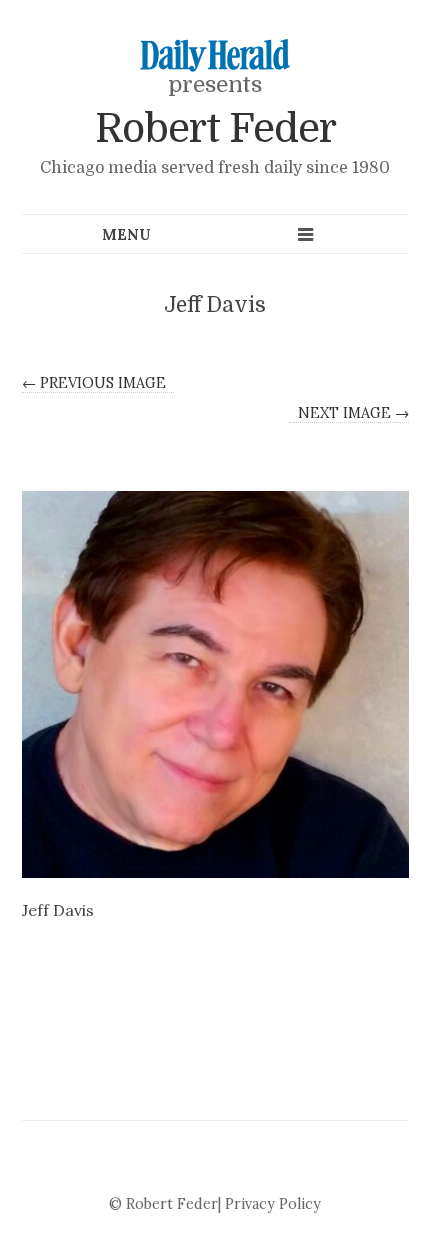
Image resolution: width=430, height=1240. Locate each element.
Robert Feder (215, 129)
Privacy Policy (273, 1204)
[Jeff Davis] (215, 684)
